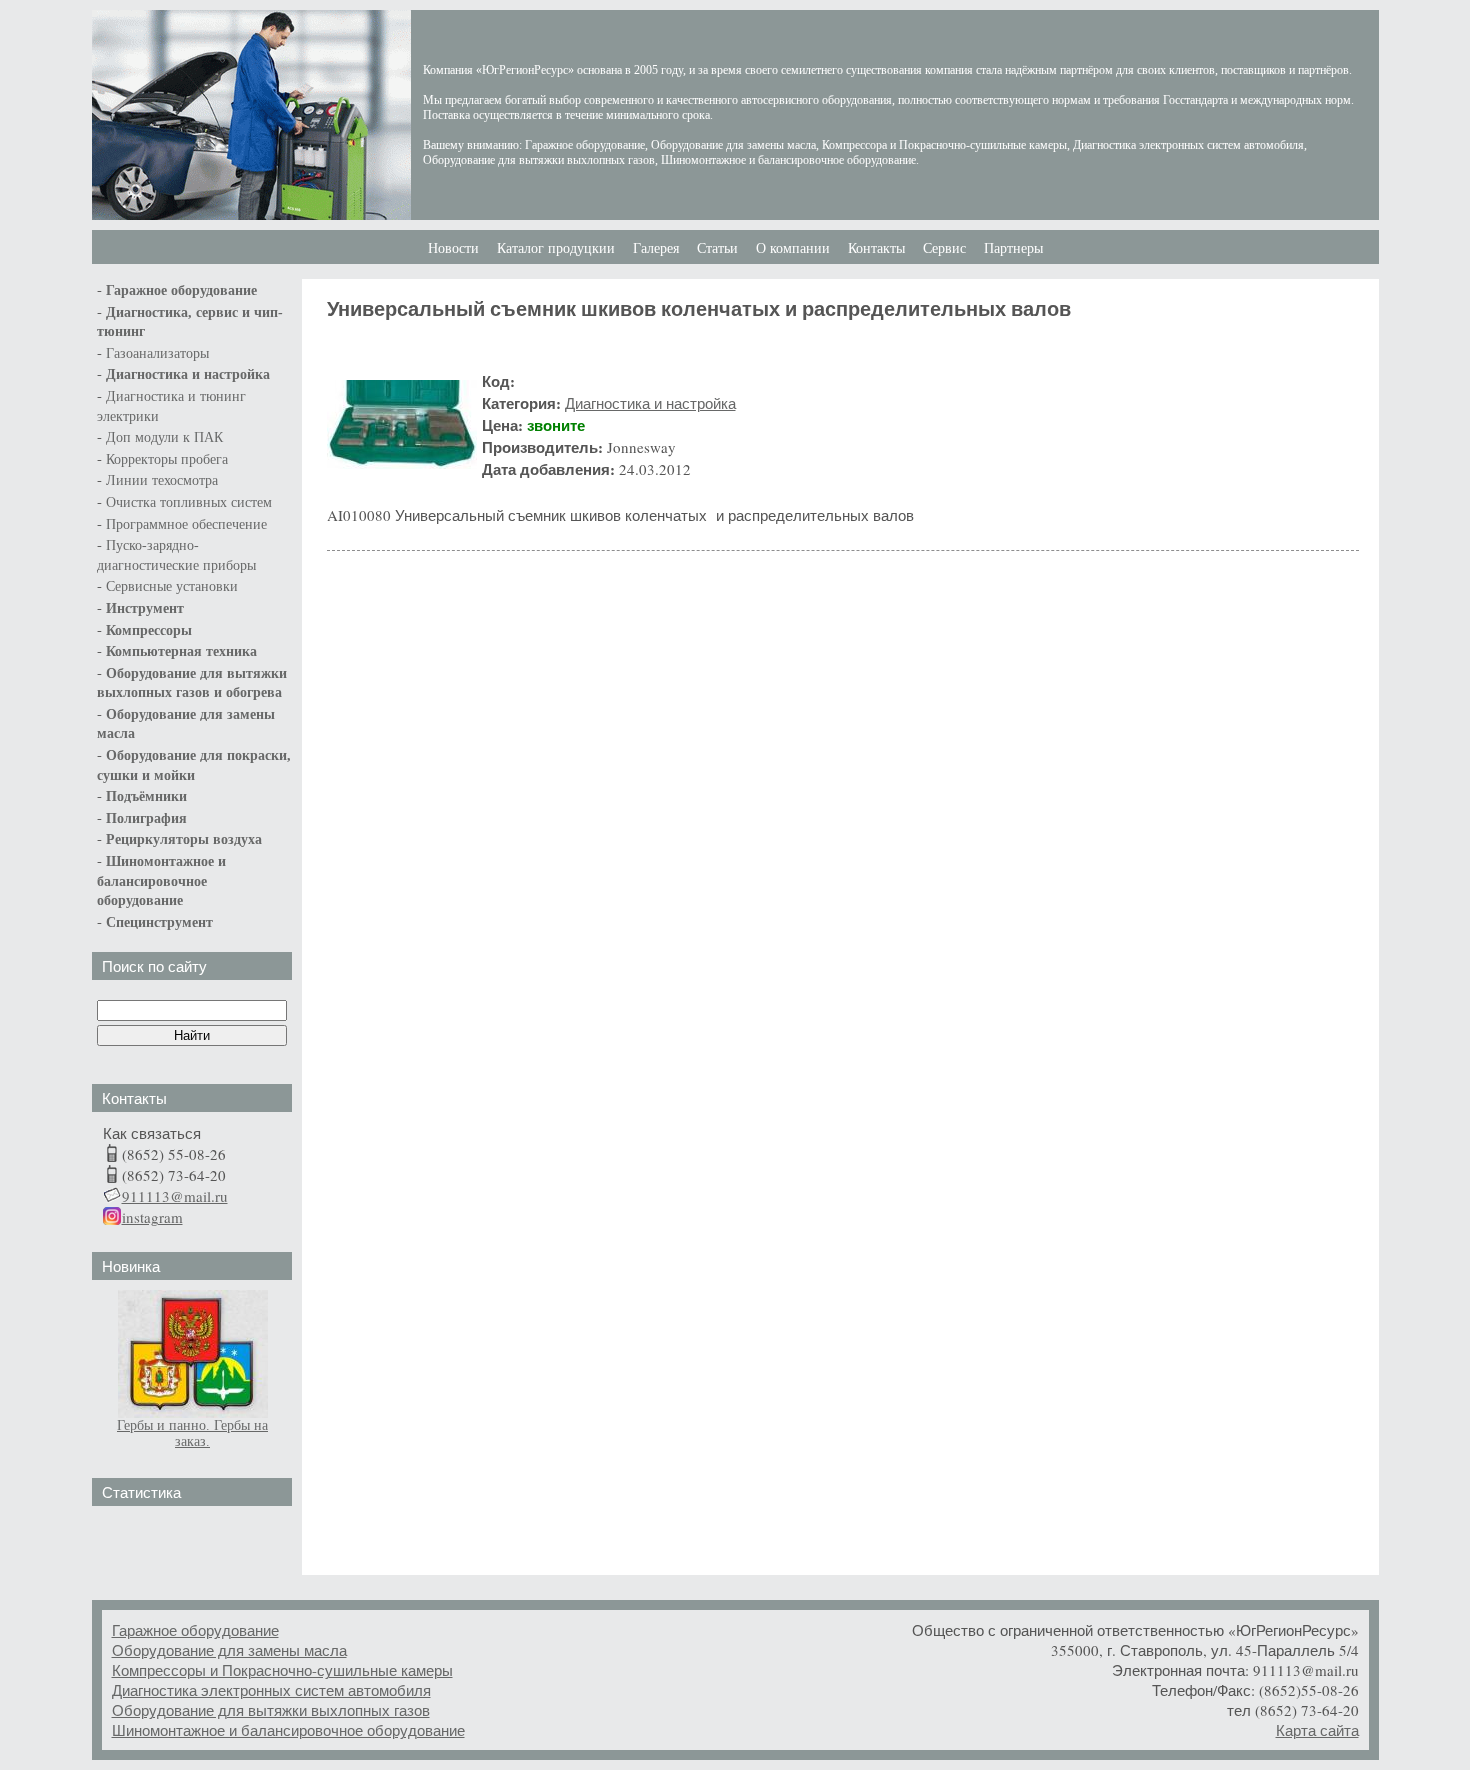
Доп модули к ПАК (164, 437)
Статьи (717, 248)
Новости (453, 248)
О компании (793, 248)
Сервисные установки (172, 586)
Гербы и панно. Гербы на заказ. (192, 1433)
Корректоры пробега (167, 459)
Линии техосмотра (162, 480)
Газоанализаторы (157, 353)
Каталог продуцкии (556, 248)
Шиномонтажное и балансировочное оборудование (288, 1730)
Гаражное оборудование (195, 1630)
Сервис (944, 248)
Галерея (656, 248)
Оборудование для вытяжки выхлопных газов (271, 1710)
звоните (556, 425)
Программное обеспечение (186, 524)
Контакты (876, 248)
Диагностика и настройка (188, 374)
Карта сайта (1317, 1730)
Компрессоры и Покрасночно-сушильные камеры (282, 1670)
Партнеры (1013, 248)
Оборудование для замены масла (229, 1650)
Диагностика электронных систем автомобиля (271, 1690)
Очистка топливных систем (189, 502)
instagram (152, 1217)
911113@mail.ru (175, 1196)
